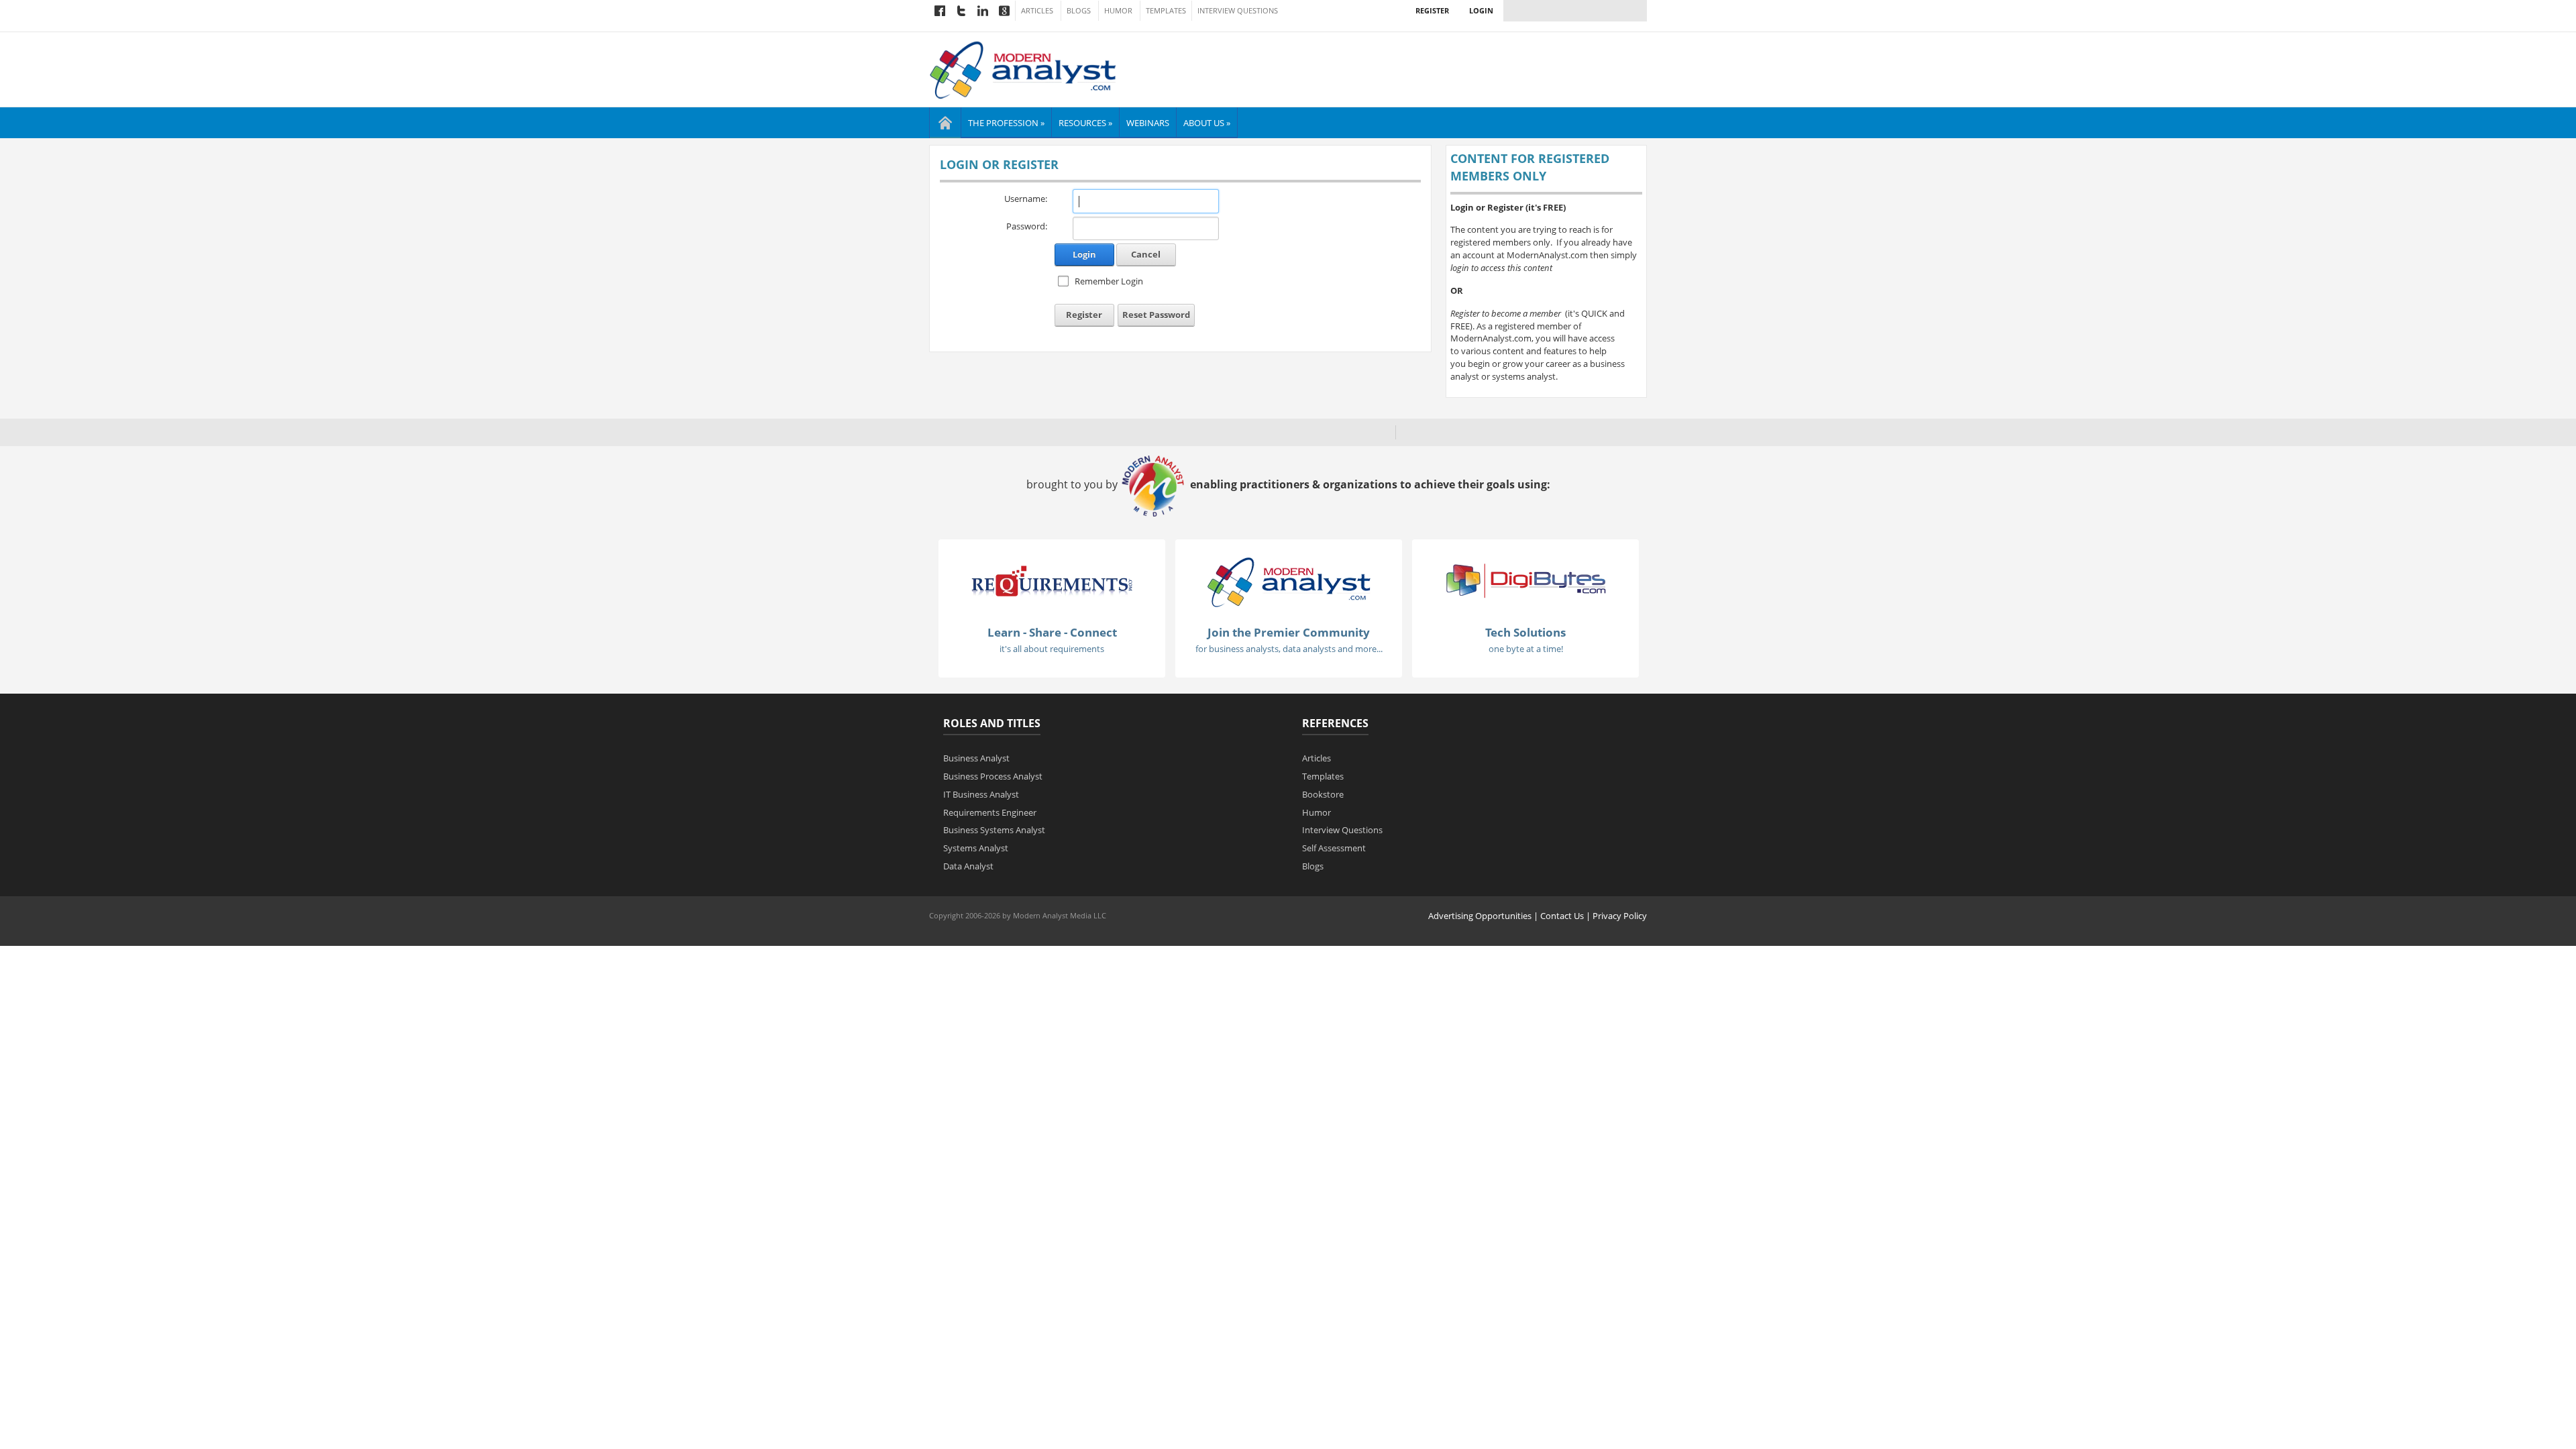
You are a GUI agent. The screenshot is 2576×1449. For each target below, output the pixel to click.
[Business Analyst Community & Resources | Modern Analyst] (1023, 68)
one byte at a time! (1526, 649)
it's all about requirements (1052, 649)
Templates (1166, 11)
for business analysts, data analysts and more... (1289, 649)
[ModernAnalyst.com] (1289, 581)
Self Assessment (1334, 848)
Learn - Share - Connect (1052, 632)
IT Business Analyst (981, 794)
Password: (1027, 226)
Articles (1037, 11)
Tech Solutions (1525, 632)
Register (1432, 10)
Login (1481, 10)
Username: (1026, 199)
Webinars (1148, 123)
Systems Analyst (976, 848)
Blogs (1079, 11)
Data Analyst (968, 866)
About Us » (1207, 123)
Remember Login (1109, 281)
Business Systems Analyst (994, 830)
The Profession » (1006, 123)
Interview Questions (1238, 11)
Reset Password (1156, 315)
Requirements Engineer (990, 812)
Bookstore (1323, 794)
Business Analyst (976, 758)
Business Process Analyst (993, 776)
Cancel (1146, 254)
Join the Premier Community (1289, 632)
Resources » (1085, 123)
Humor (1118, 11)
